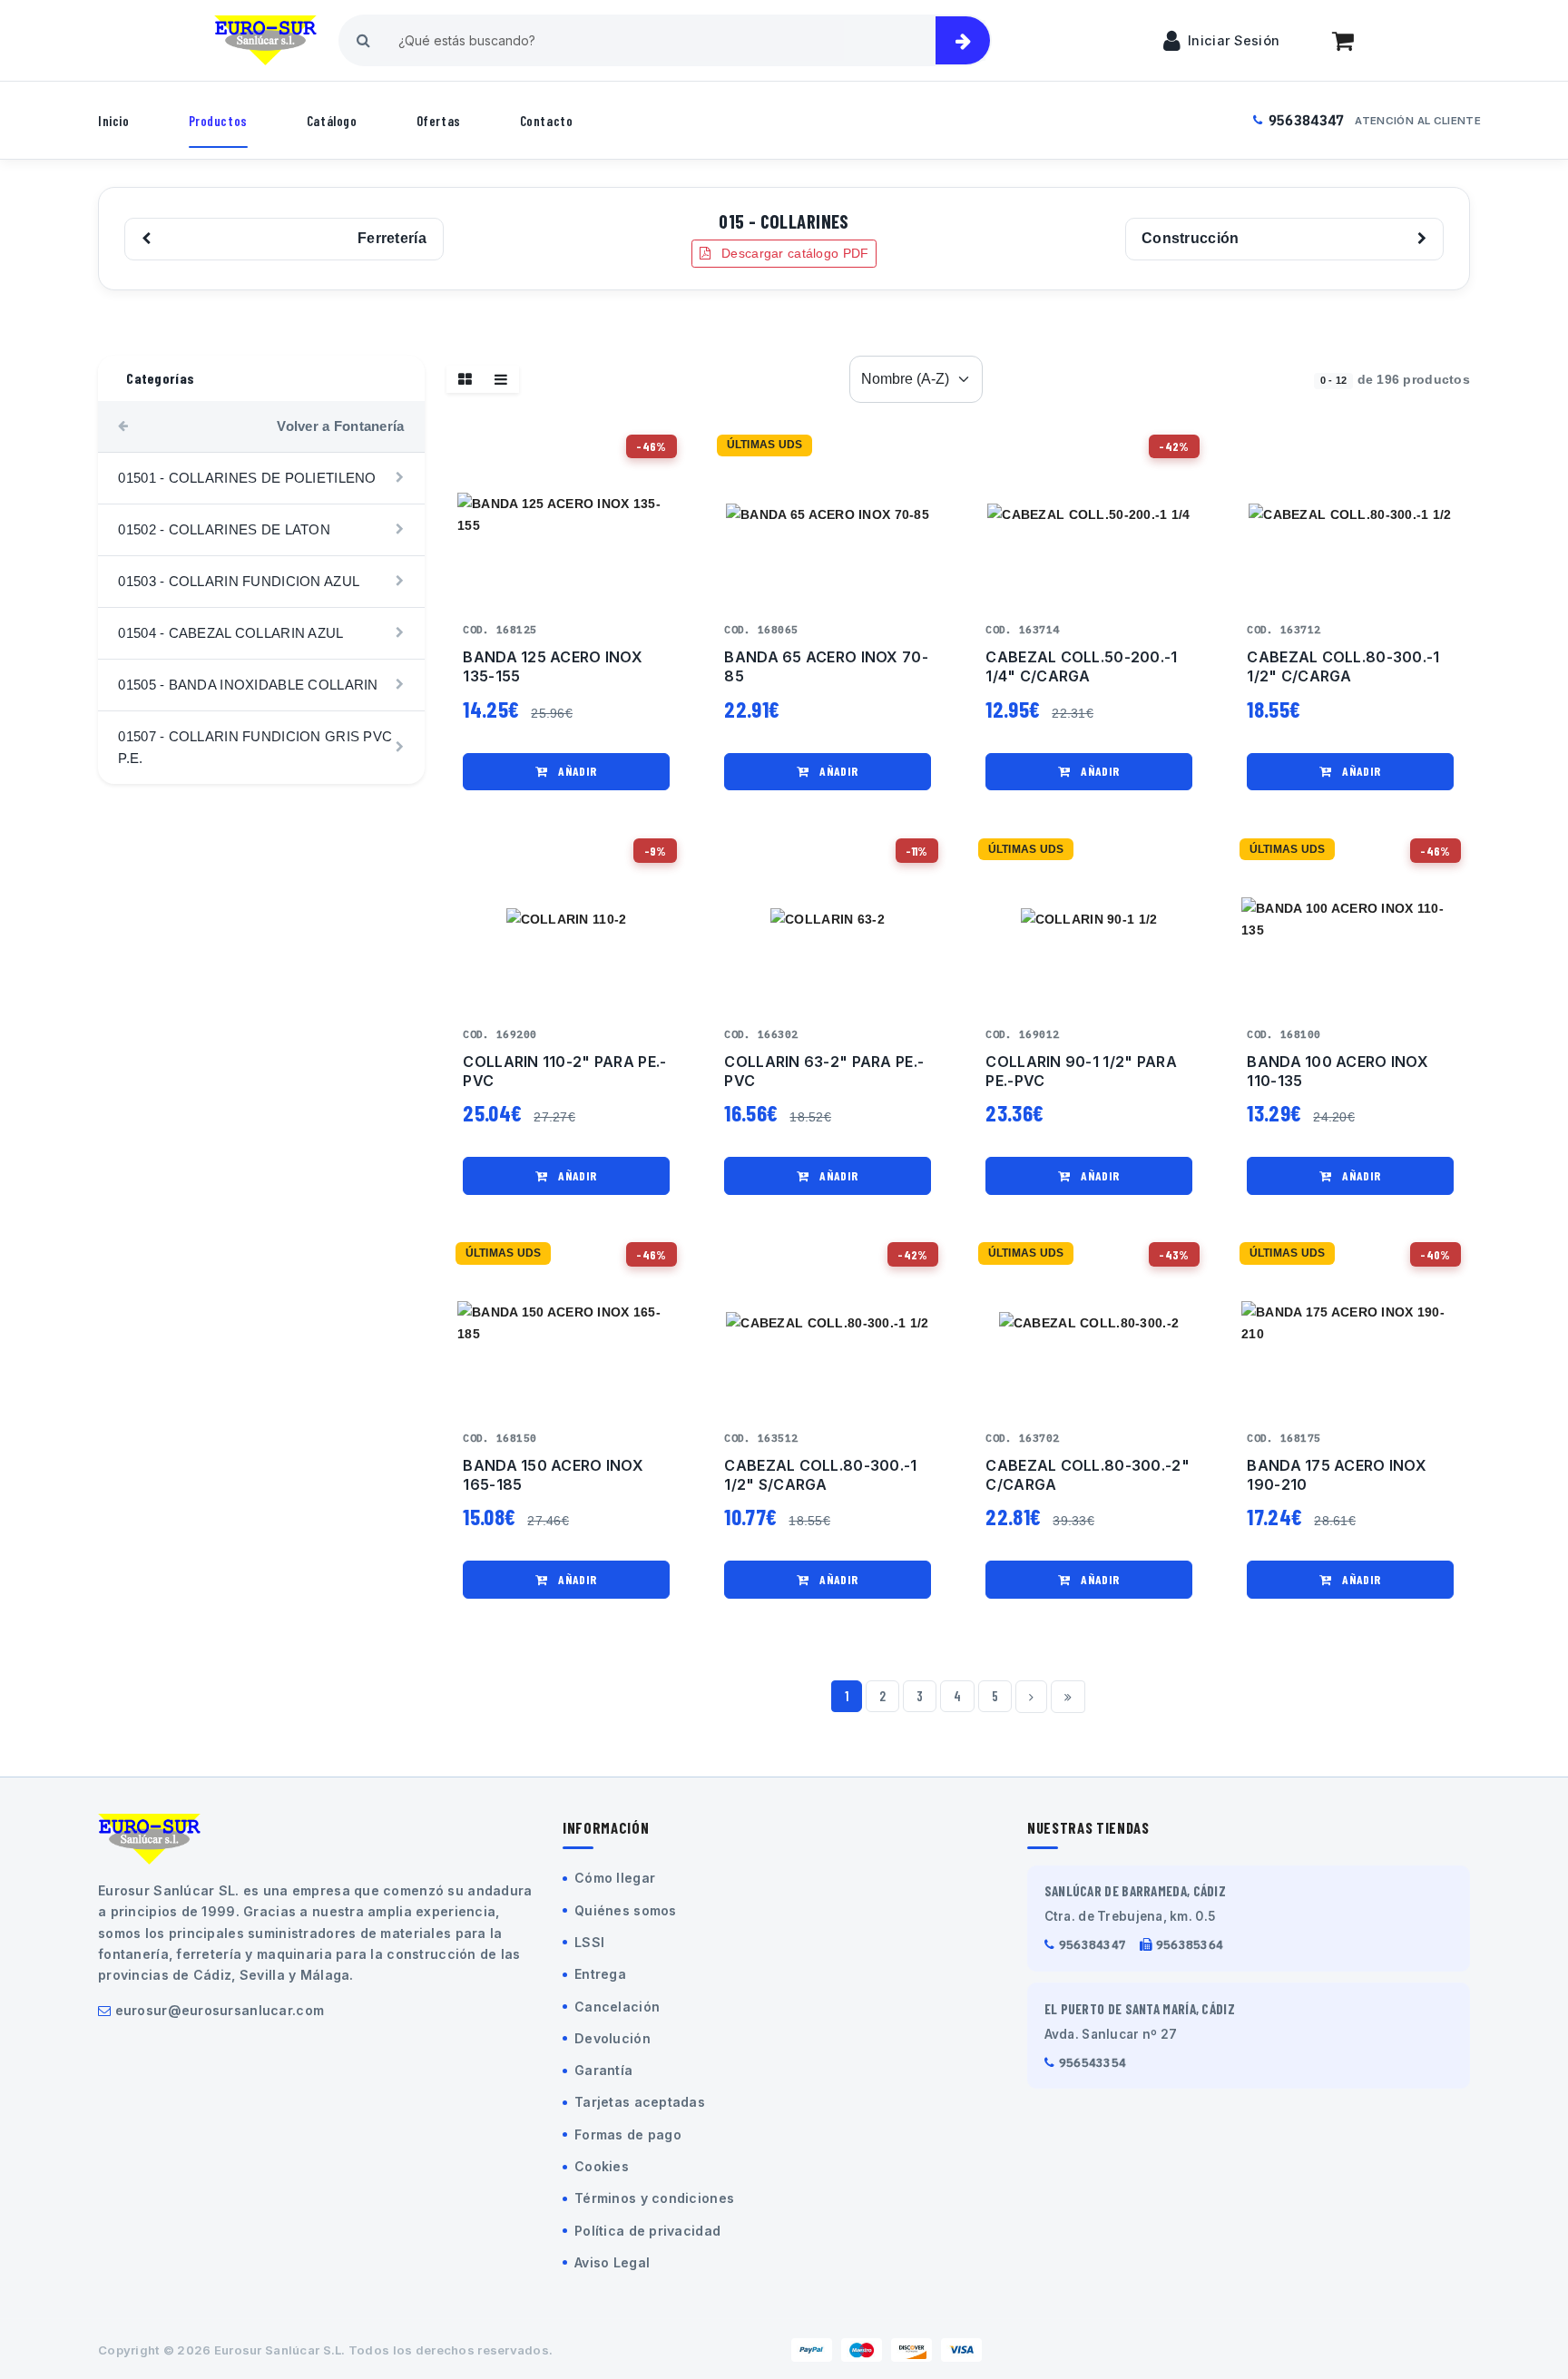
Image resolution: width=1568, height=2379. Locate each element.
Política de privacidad (647, 2231)
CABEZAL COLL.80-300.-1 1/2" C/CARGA (1343, 666)
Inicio (114, 121)
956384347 (1307, 120)
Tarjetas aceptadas (640, 2102)
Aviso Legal (612, 2262)
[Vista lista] (501, 379)
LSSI (589, 1942)
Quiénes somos (626, 1910)
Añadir (576, 771)
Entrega (600, 1974)
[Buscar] (963, 40)
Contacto (547, 121)
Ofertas (439, 121)
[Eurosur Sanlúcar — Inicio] (265, 41)
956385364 (1190, 1945)
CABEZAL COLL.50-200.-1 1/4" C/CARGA (1081, 666)
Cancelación (617, 2007)
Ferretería (392, 238)
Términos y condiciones (654, 2198)
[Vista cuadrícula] (465, 379)
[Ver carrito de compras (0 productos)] (1343, 41)
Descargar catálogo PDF (793, 253)
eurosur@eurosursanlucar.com (220, 2010)
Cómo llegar (615, 1878)
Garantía (603, 2070)
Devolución (612, 2038)
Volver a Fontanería (340, 426)
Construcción (1190, 238)
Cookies (602, 2166)
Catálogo (332, 121)
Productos (218, 121)
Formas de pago (628, 2134)
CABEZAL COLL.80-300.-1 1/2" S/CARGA (820, 1475)
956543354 (1093, 2063)
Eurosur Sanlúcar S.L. (280, 2350)
